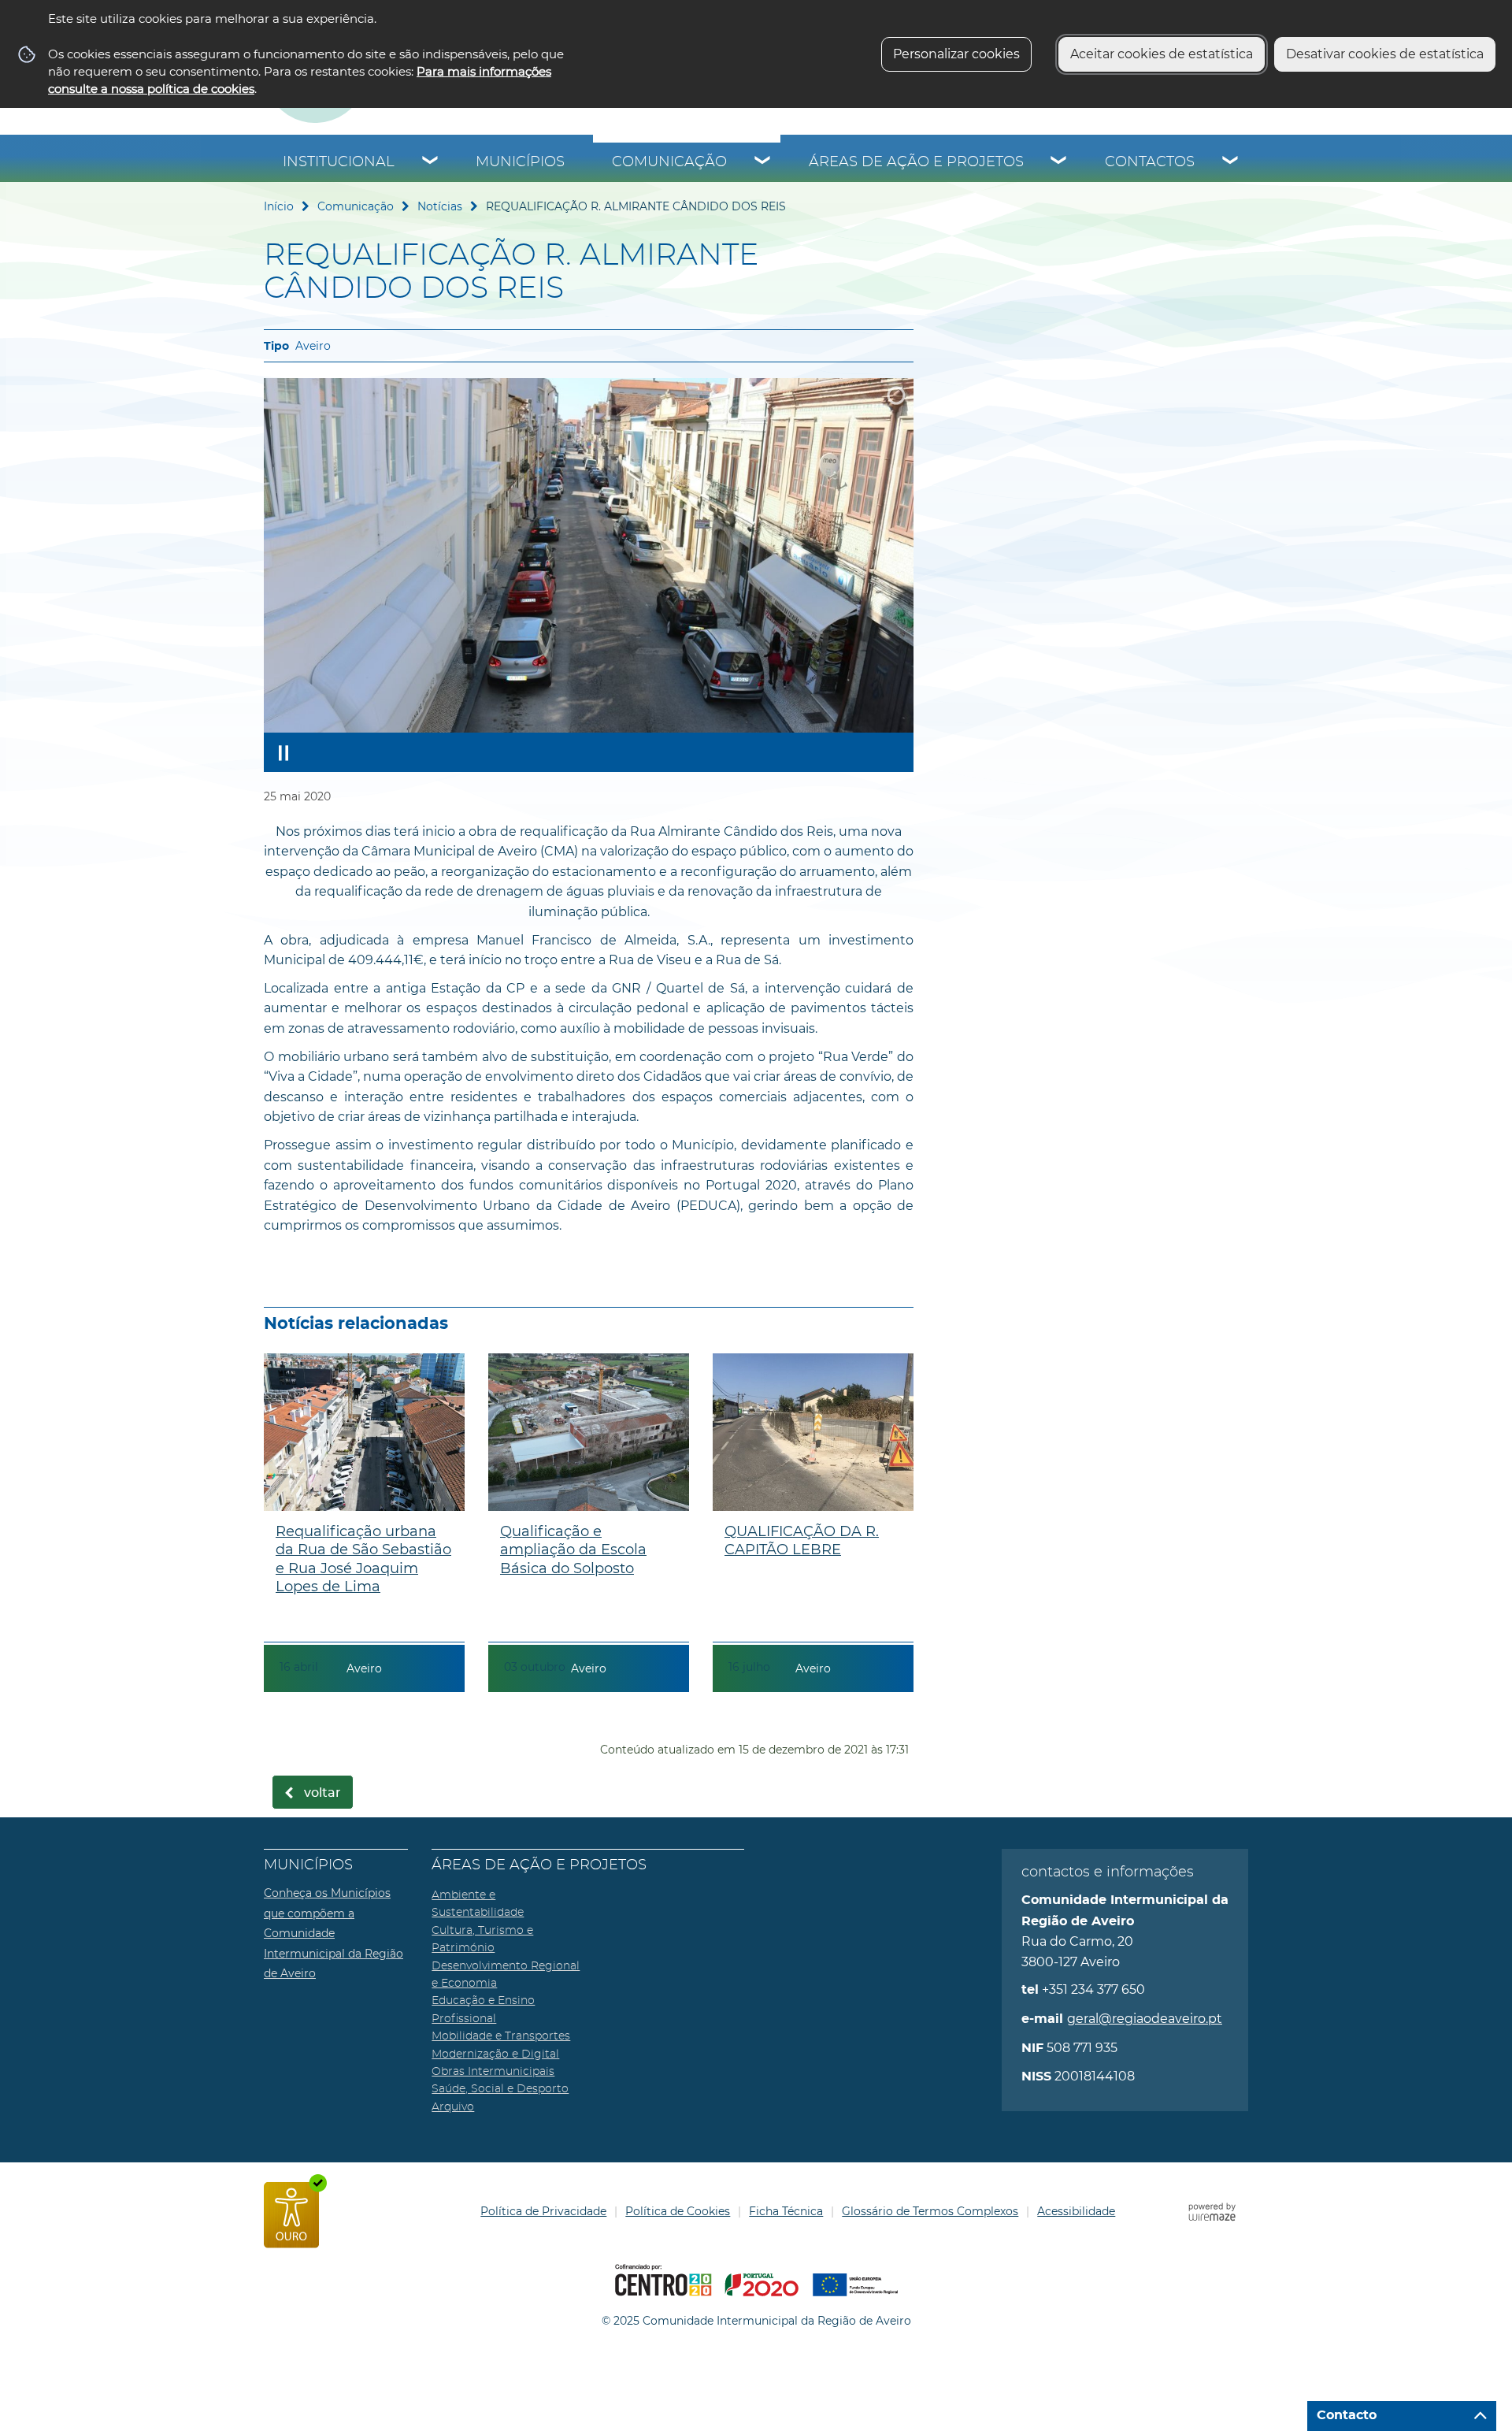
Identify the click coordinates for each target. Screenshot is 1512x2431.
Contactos (1150, 162)
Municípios (520, 162)
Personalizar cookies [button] (956, 54)
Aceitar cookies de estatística (1162, 54)
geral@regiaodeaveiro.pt (1145, 2019)
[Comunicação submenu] (763, 162)
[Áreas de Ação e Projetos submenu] (1059, 162)
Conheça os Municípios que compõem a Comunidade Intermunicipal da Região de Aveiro (334, 1933)
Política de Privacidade (543, 2211)
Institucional (339, 162)
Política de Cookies (678, 2211)
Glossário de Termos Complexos (930, 2211)
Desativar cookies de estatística (1385, 54)
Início (279, 206)
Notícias (440, 206)
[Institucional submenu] (431, 162)
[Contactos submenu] (1231, 162)
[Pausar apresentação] (283, 752)
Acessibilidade (1076, 2211)
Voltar (322, 1793)
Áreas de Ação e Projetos (916, 162)
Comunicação (669, 162)
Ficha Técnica (786, 2211)
